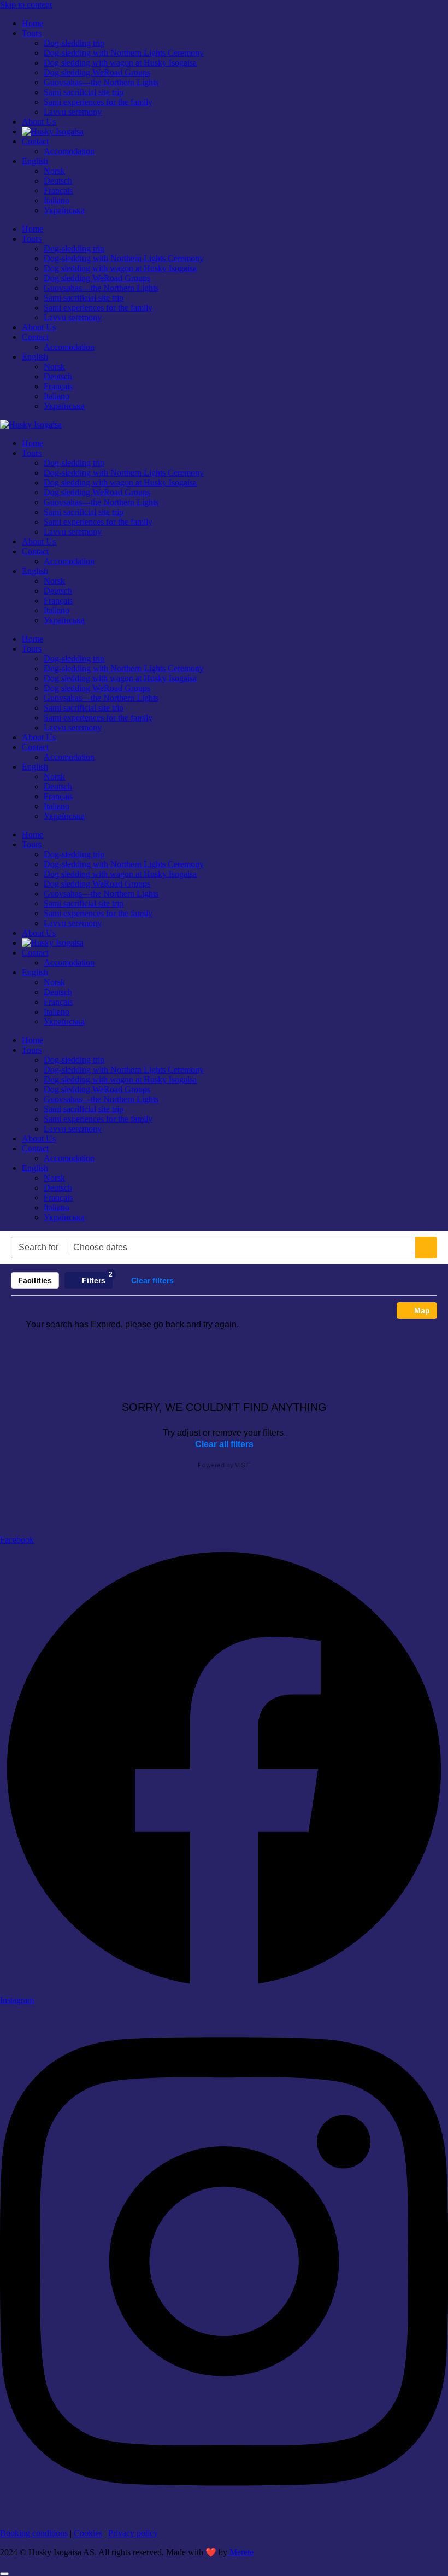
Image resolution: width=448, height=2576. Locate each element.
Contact (35, 141)
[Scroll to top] (4, 2574)
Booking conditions (34, 2533)
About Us (39, 122)
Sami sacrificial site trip (84, 92)
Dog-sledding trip (74, 43)
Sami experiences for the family (98, 102)
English (35, 161)
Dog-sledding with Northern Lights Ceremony (124, 53)
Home (33, 23)
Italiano (57, 200)
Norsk (54, 171)
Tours (32, 33)
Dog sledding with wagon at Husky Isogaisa (120, 63)
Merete (240, 2552)
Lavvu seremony (73, 112)
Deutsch (58, 181)
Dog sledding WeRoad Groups (97, 72)
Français (58, 191)
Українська (64, 210)
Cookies (88, 2533)
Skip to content (26, 5)
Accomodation (69, 151)
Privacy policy (133, 2533)
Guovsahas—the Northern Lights (101, 82)
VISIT (243, 1465)
